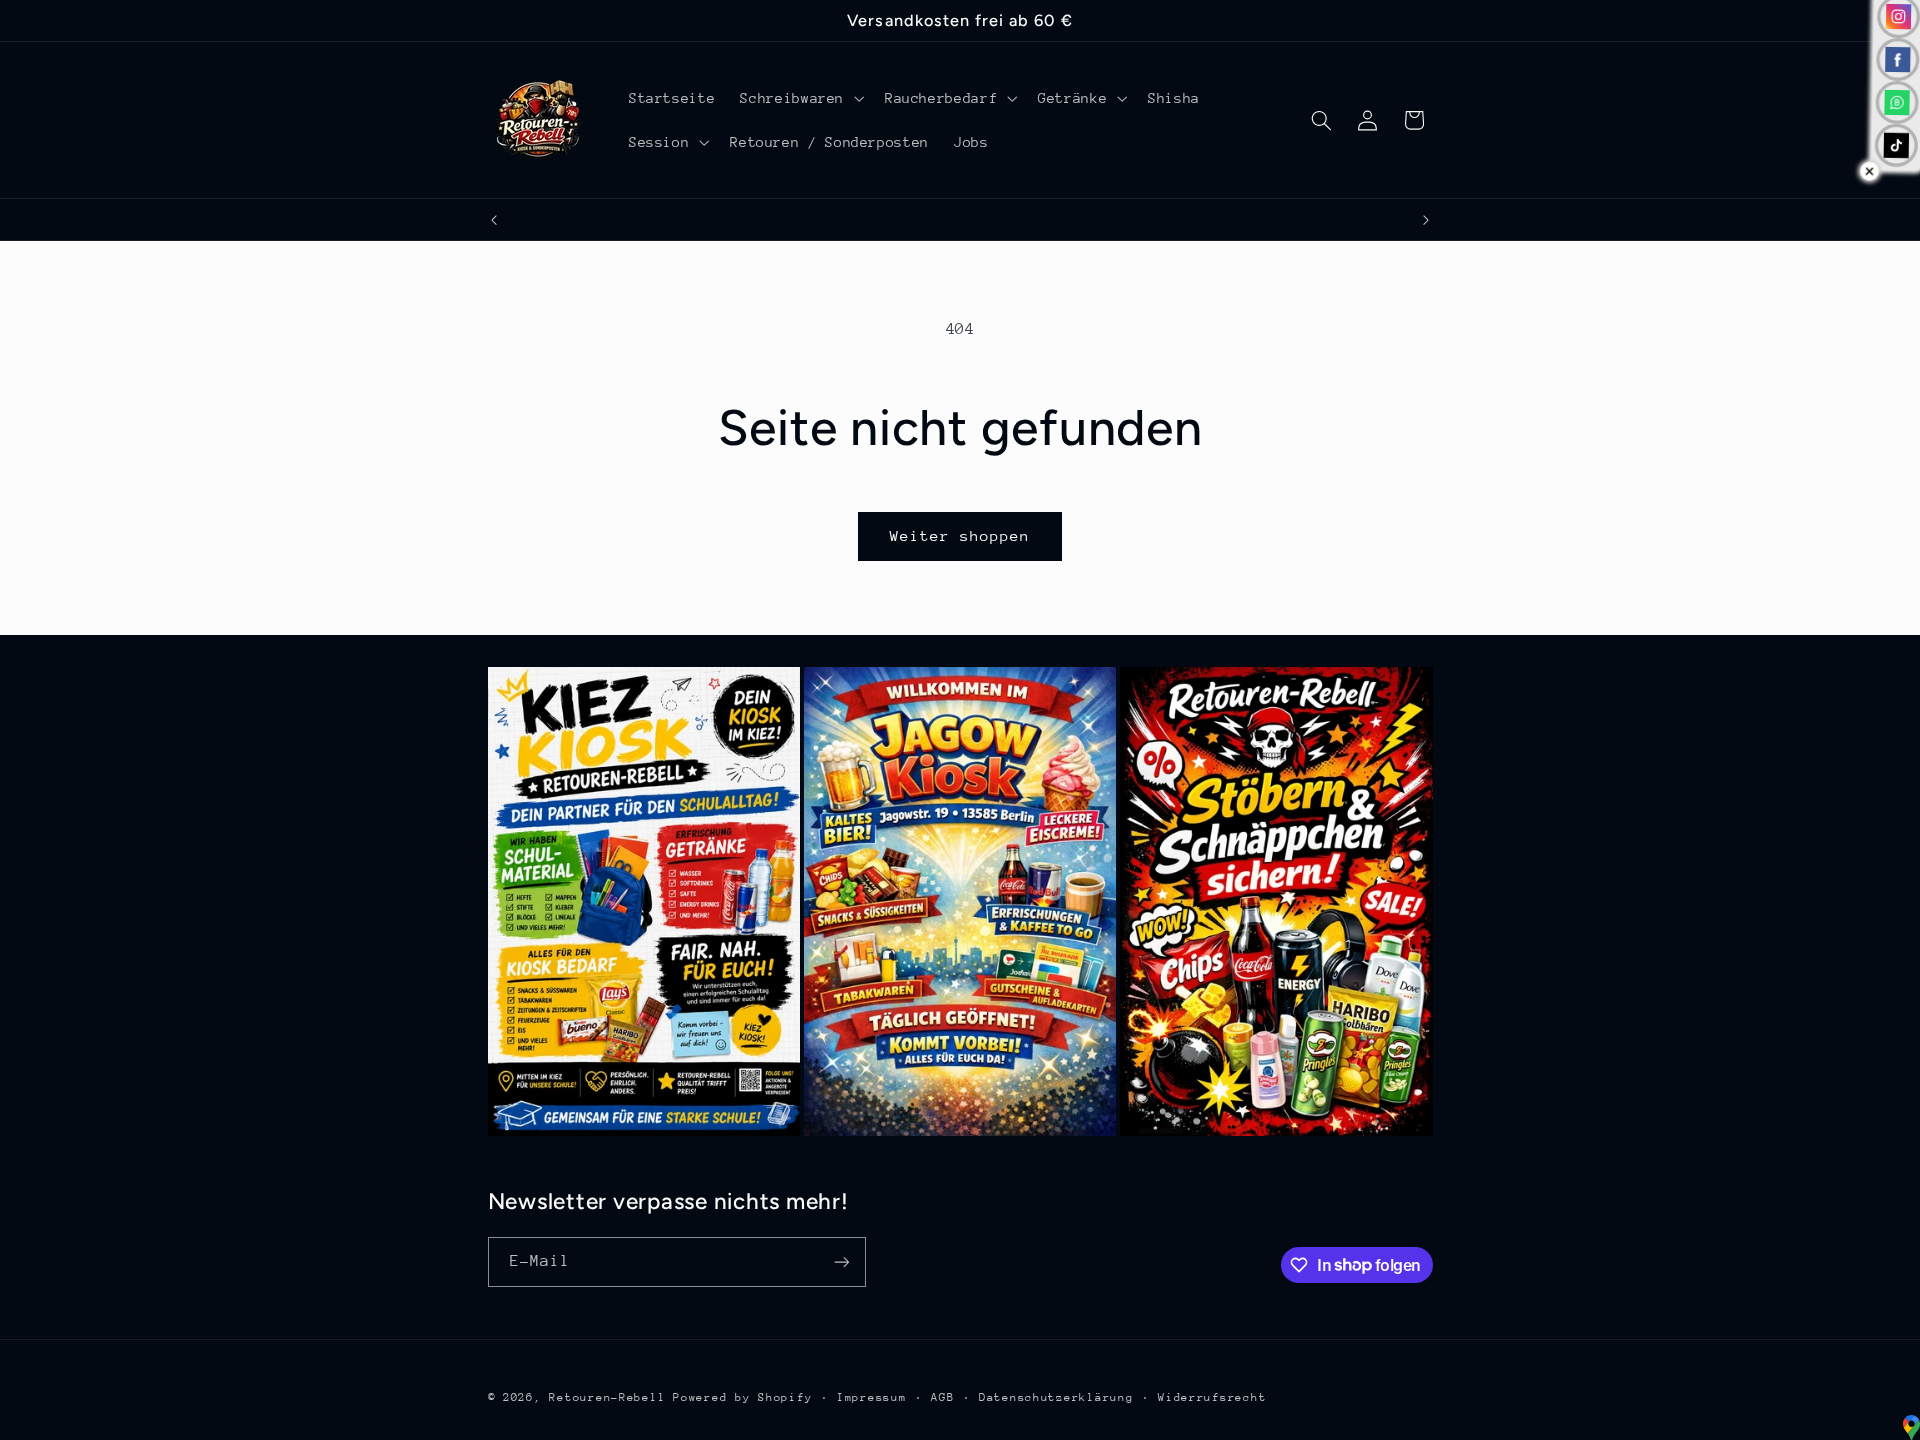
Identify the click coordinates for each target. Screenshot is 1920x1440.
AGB (942, 1397)
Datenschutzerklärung (1056, 1397)
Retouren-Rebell (607, 1397)
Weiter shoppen (960, 535)
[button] (800, 98)
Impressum (872, 1397)
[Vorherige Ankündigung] (494, 220)
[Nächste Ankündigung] (1426, 220)
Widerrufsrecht (1212, 1397)
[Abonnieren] (841, 1261)
